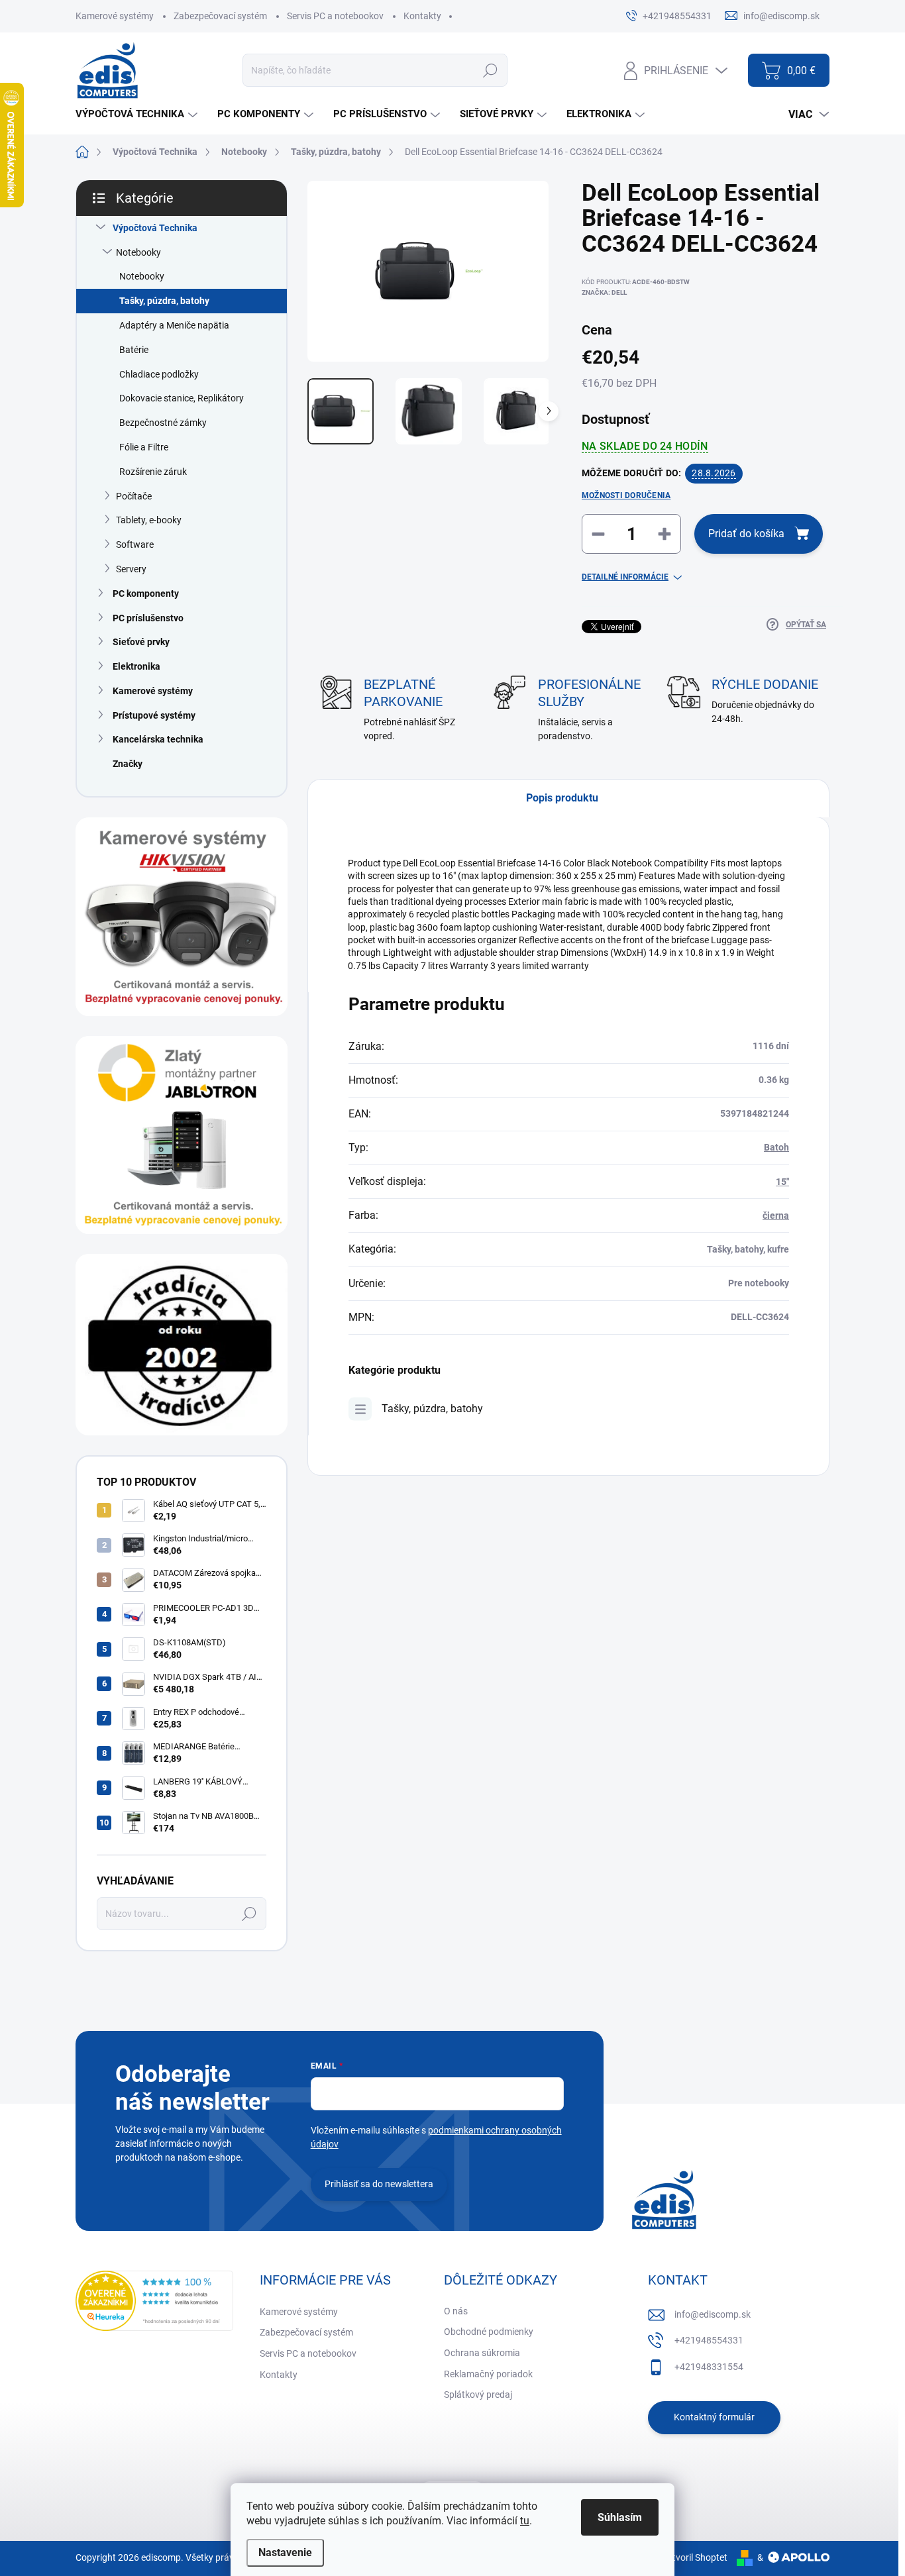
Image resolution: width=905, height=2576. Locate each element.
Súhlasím (620, 2517)
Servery (131, 569)
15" (782, 1182)
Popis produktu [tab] (562, 798)
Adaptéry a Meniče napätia (174, 325)
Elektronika (136, 666)
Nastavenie (285, 2552)
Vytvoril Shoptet (695, 2557)
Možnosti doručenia (626, 495)
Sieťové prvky (141, 642)
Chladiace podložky (159, 374)
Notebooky (138, 252)
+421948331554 (709, 2367)
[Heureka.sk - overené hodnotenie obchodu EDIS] (154, 2301)
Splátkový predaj (478, 2395)
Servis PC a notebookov (335, 16)
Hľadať (490, 70)
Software (135, 544)
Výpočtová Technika (155, 228)
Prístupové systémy (154, 715)
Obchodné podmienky (489, 2332)
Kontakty (422, 16)
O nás (456, 2311)
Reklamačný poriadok (488, 2374)
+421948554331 (709, 2340)
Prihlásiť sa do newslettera (379, 2184)
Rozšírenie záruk (153, 472)
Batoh (776, 1147)
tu (525, 2521)
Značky (128, 764)
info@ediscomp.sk (713, 2314)
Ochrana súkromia (482, 2353)
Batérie (134, 350)
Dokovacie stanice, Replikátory (182, 398)
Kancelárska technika (158, 739)
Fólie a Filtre (144, 447)
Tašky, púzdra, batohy (164, 301)
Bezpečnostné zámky (163, 423)
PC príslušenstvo (148, 618)
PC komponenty (146, 593)
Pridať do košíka (746, 534)
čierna (776, 1215)
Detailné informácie (625, 577)
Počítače (134, 496)
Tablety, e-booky (149, 520)
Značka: (604, 292)
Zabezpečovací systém (220, 16)
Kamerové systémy (115, 16)
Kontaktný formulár (714, 2417)
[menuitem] (138, 114)
